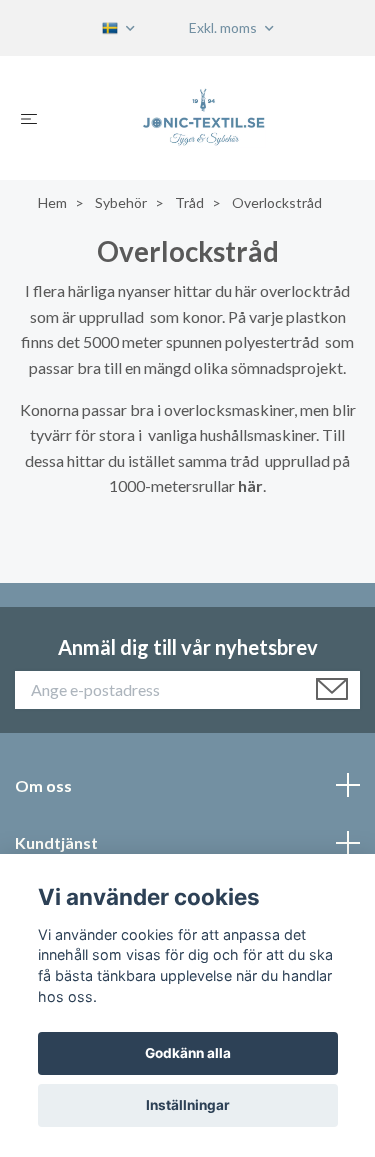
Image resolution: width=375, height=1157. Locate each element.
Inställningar (188, 1105)
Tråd (189, 202)
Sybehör (121, 202)
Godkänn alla (188, 1053)
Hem (52, 202)
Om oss (43, 785)
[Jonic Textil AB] (203, 118)
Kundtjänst (56, 842)
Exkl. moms (224, 27)
